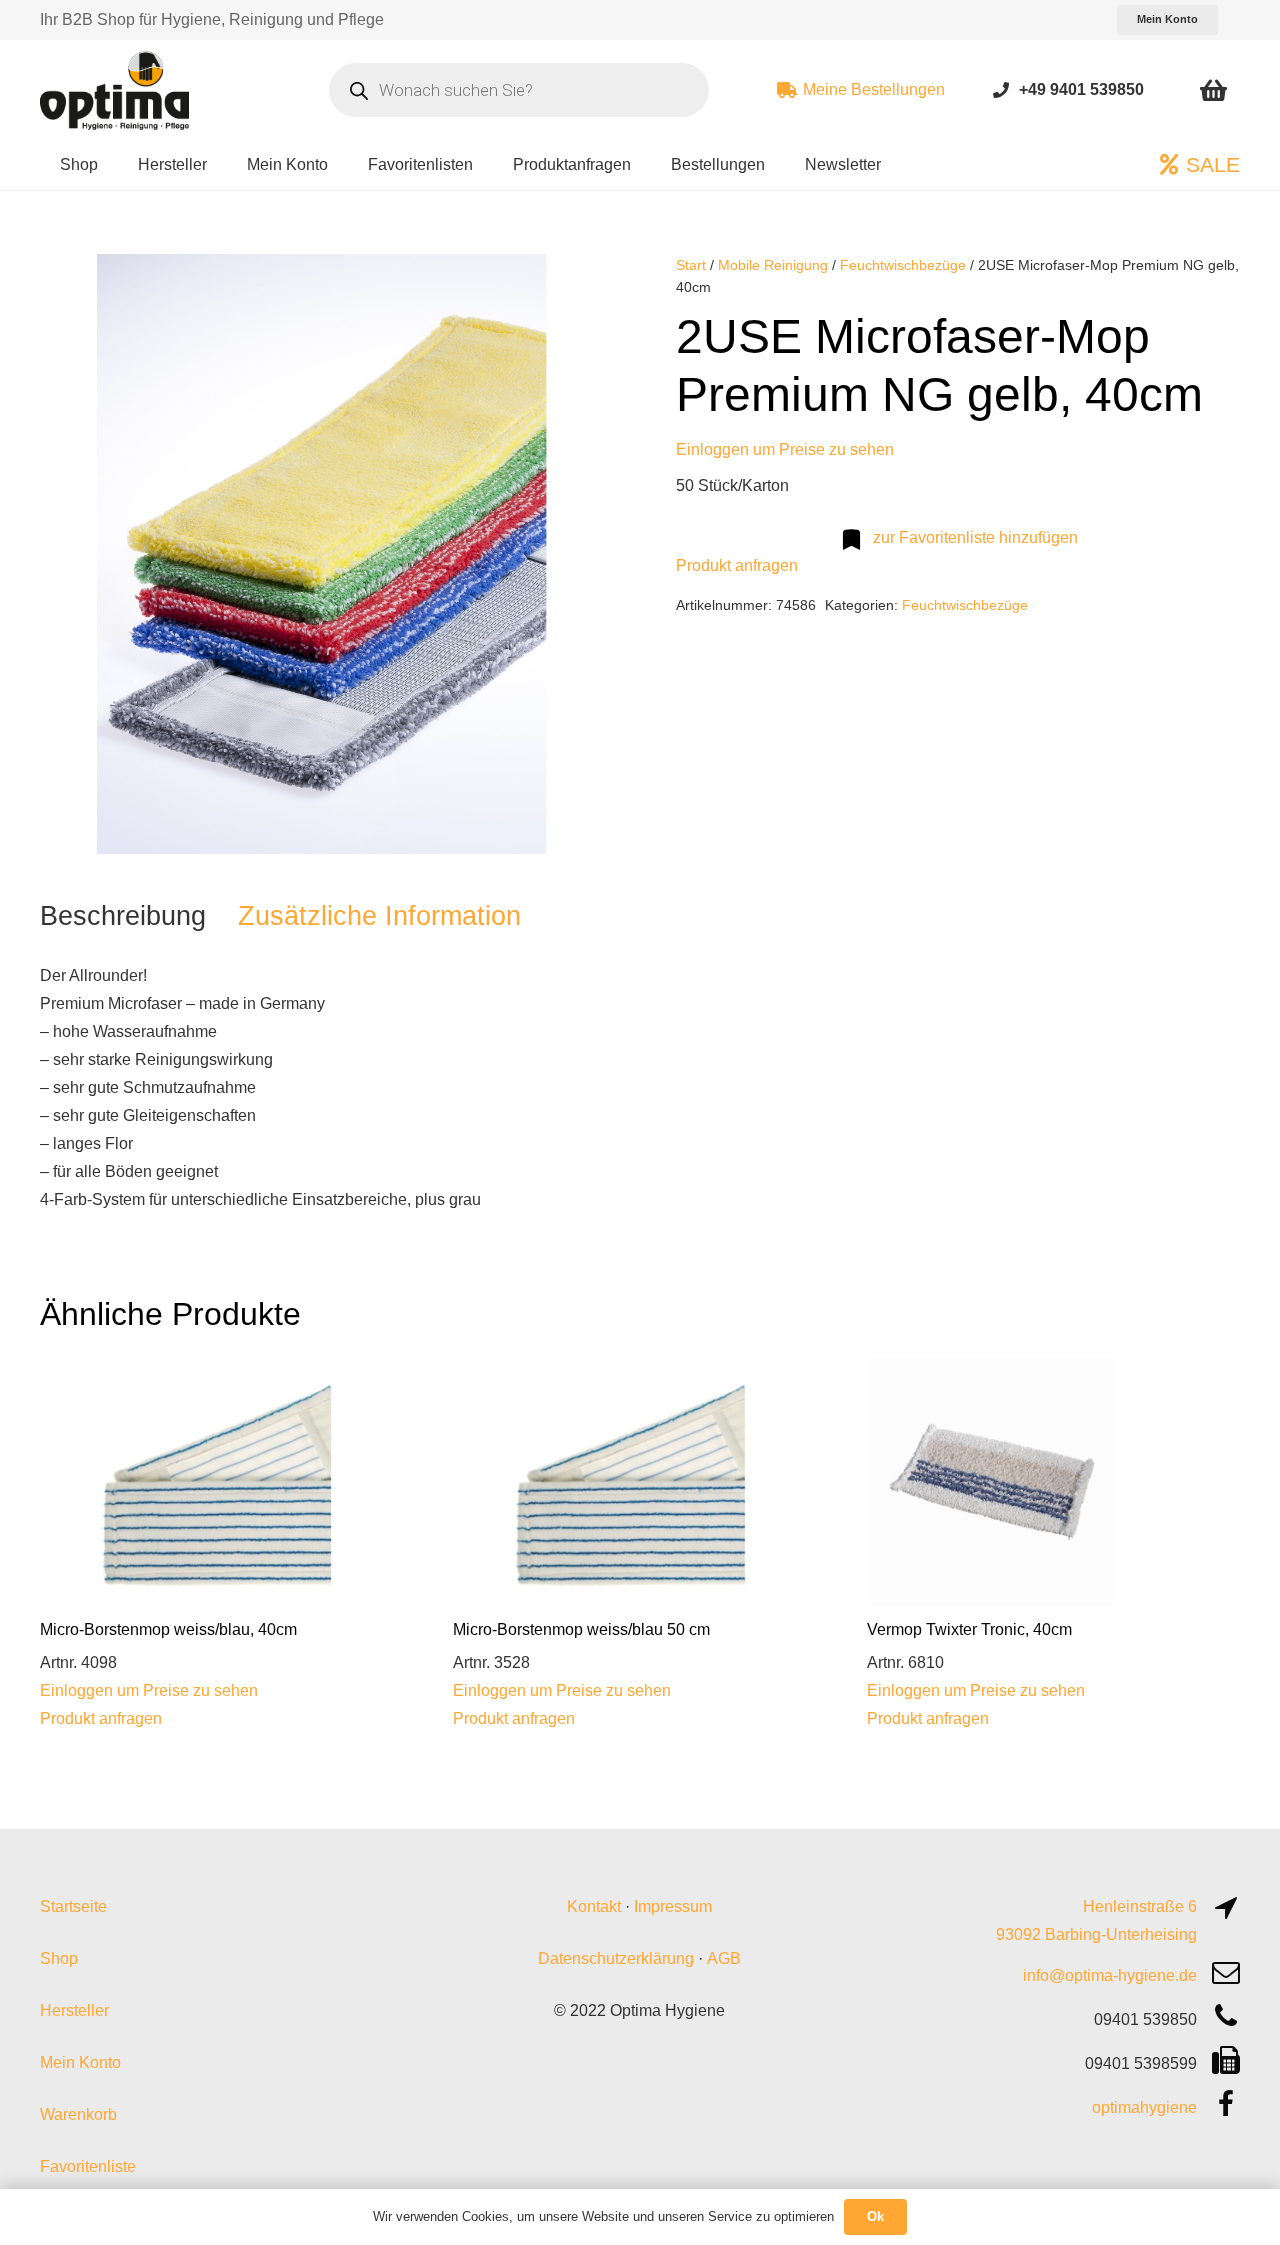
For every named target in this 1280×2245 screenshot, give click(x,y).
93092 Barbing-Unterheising (1096, 1934)
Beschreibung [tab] (123, 915)
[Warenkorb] (1213, 90)
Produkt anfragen (737, 565)
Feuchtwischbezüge (903, 265)
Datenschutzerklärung (616, 1958)
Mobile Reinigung (773, 265)
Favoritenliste (88, 2166)
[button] (572, 286)
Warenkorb (78, 2114)
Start (691, 265)
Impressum (673, 1906)
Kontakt (594, 1906)
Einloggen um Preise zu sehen (785, 449)
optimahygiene (1144, 2107)
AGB (724, 1958)
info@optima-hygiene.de (1110, 1975)
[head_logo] (117, 90)
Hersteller (74, 2010)
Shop (59, 1958)
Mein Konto (80, 2062)
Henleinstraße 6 (1140, 1906)
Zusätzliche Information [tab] (379, 915)
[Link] (1001, 89)
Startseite (73, 1906)
